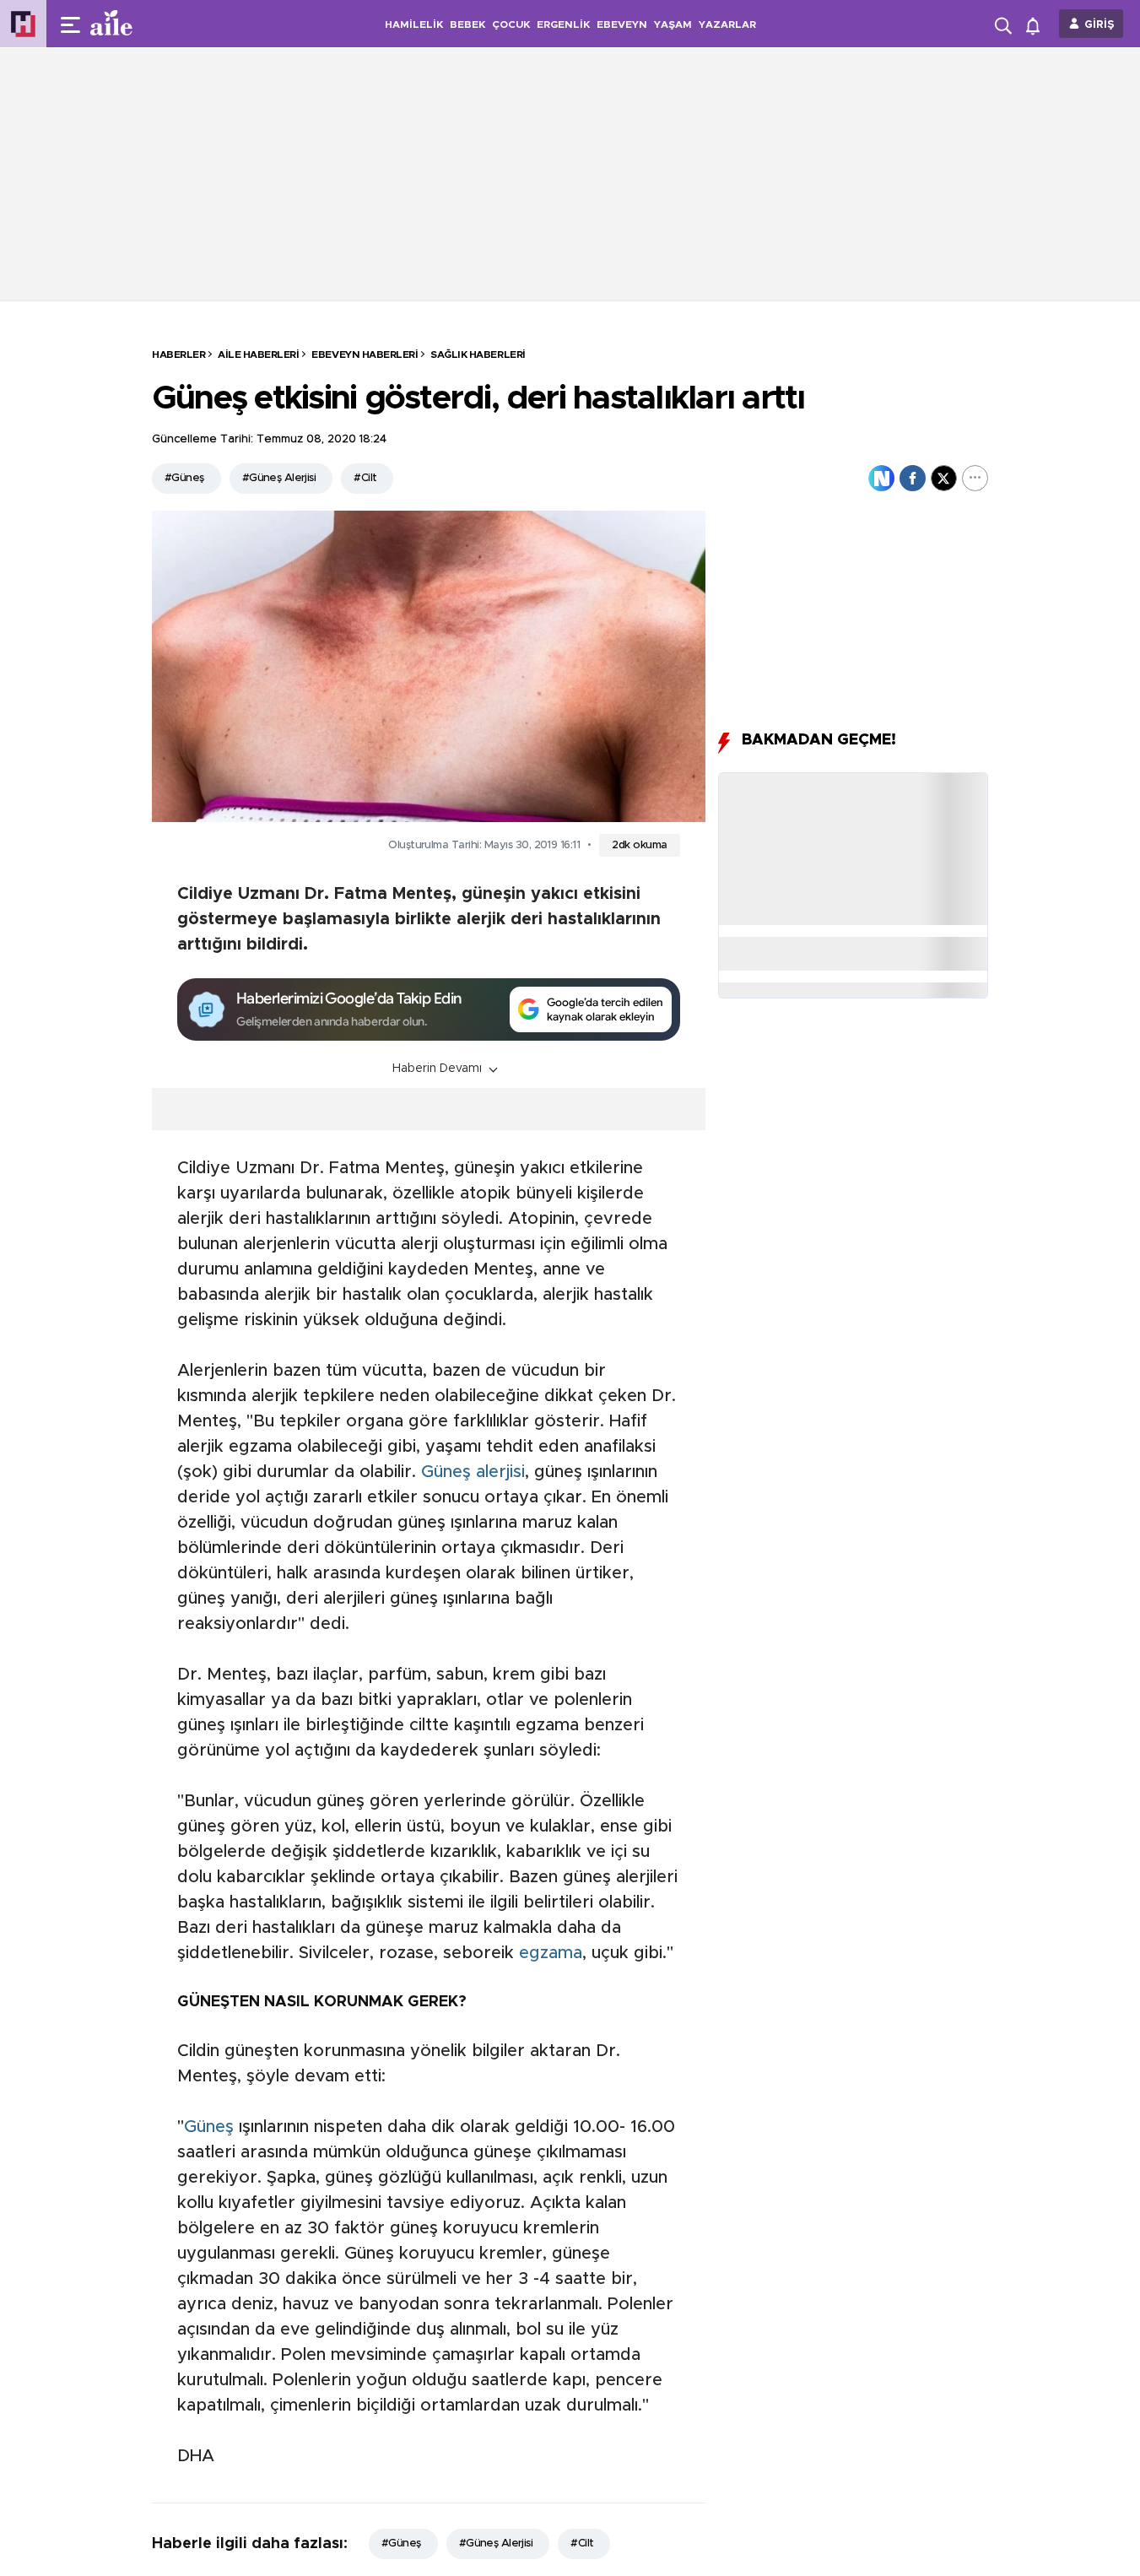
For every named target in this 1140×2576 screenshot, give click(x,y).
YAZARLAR (727, 24)
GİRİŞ (1099, 25)
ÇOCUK (511, 24)
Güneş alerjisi (473, 1472)
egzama (551, 1953)
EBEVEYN (622, 24)
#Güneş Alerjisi (279, 478)
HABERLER (178, 354)
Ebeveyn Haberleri (365, 354)
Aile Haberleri (258, 354)
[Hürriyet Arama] (1005, 24)
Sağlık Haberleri (478, 354)
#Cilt (365, 478)
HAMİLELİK (414, 24)
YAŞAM (673, 24)
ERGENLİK (563, 24)
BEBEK (467, 24)
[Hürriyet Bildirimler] (1037, 24)
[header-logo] (145, 24)
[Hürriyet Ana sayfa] (23, 24)
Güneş (209, 2127)
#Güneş (184, 478)
